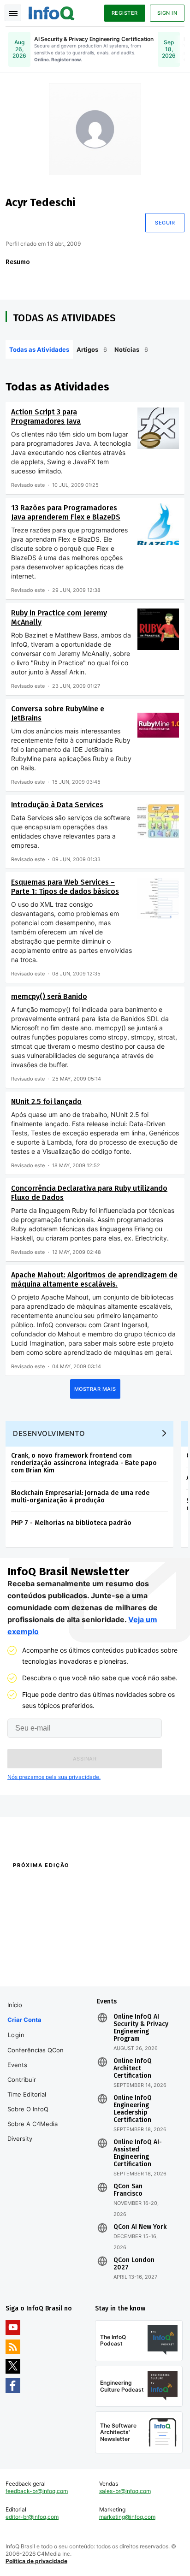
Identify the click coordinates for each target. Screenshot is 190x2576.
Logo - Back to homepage (52, 12)
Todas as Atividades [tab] (39, 349)
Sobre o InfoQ (28, 2109)
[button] (85, 1759)
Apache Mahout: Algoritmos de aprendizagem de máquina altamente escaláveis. (94, 1279)
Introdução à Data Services (57, 805)
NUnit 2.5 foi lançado (46, 1102)
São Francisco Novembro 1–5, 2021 (138, 1973)
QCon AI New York (140, 2227)
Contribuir (22, 2080)
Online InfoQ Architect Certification (133, 2068)
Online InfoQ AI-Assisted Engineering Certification (138, 2153)
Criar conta (24, 2020)
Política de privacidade (36, 2561)
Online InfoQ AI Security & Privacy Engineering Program (141, 2028)
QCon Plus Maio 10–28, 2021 (43, 1973)
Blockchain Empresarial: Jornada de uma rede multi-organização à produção (80, 1497)
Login (16, 2035)
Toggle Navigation (13, 13)
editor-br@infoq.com (32, 2517)
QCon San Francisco (128, 2190)
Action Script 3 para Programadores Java (46, 417)
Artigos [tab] (92, 349)
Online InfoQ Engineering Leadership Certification (133, 2109)
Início (15, 2005)
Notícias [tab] (131, 349)
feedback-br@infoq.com (37, 2491)
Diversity (20, 2139)
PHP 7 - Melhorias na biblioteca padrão (71, 1523)
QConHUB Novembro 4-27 (40, 1961)
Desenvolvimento (49, 1433)
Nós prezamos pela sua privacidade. (54, 1777)
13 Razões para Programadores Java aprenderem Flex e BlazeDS (66, 512)
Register (125, 13)
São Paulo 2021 (115, 1961)
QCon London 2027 (134, 2264)
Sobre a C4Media (33, 2124)
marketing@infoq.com (127, 2517)
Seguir (165, 223)
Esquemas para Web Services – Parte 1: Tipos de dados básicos (65, 887)
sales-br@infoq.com (125, 2491)
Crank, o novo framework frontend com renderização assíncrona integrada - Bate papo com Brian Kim (84, 1463)
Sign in (167, 13)
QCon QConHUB (66, 1885)
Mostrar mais (95, 1389)
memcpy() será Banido (49, 996)
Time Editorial (27, 2094)
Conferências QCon (36, 2050)
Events (17, 2065)
